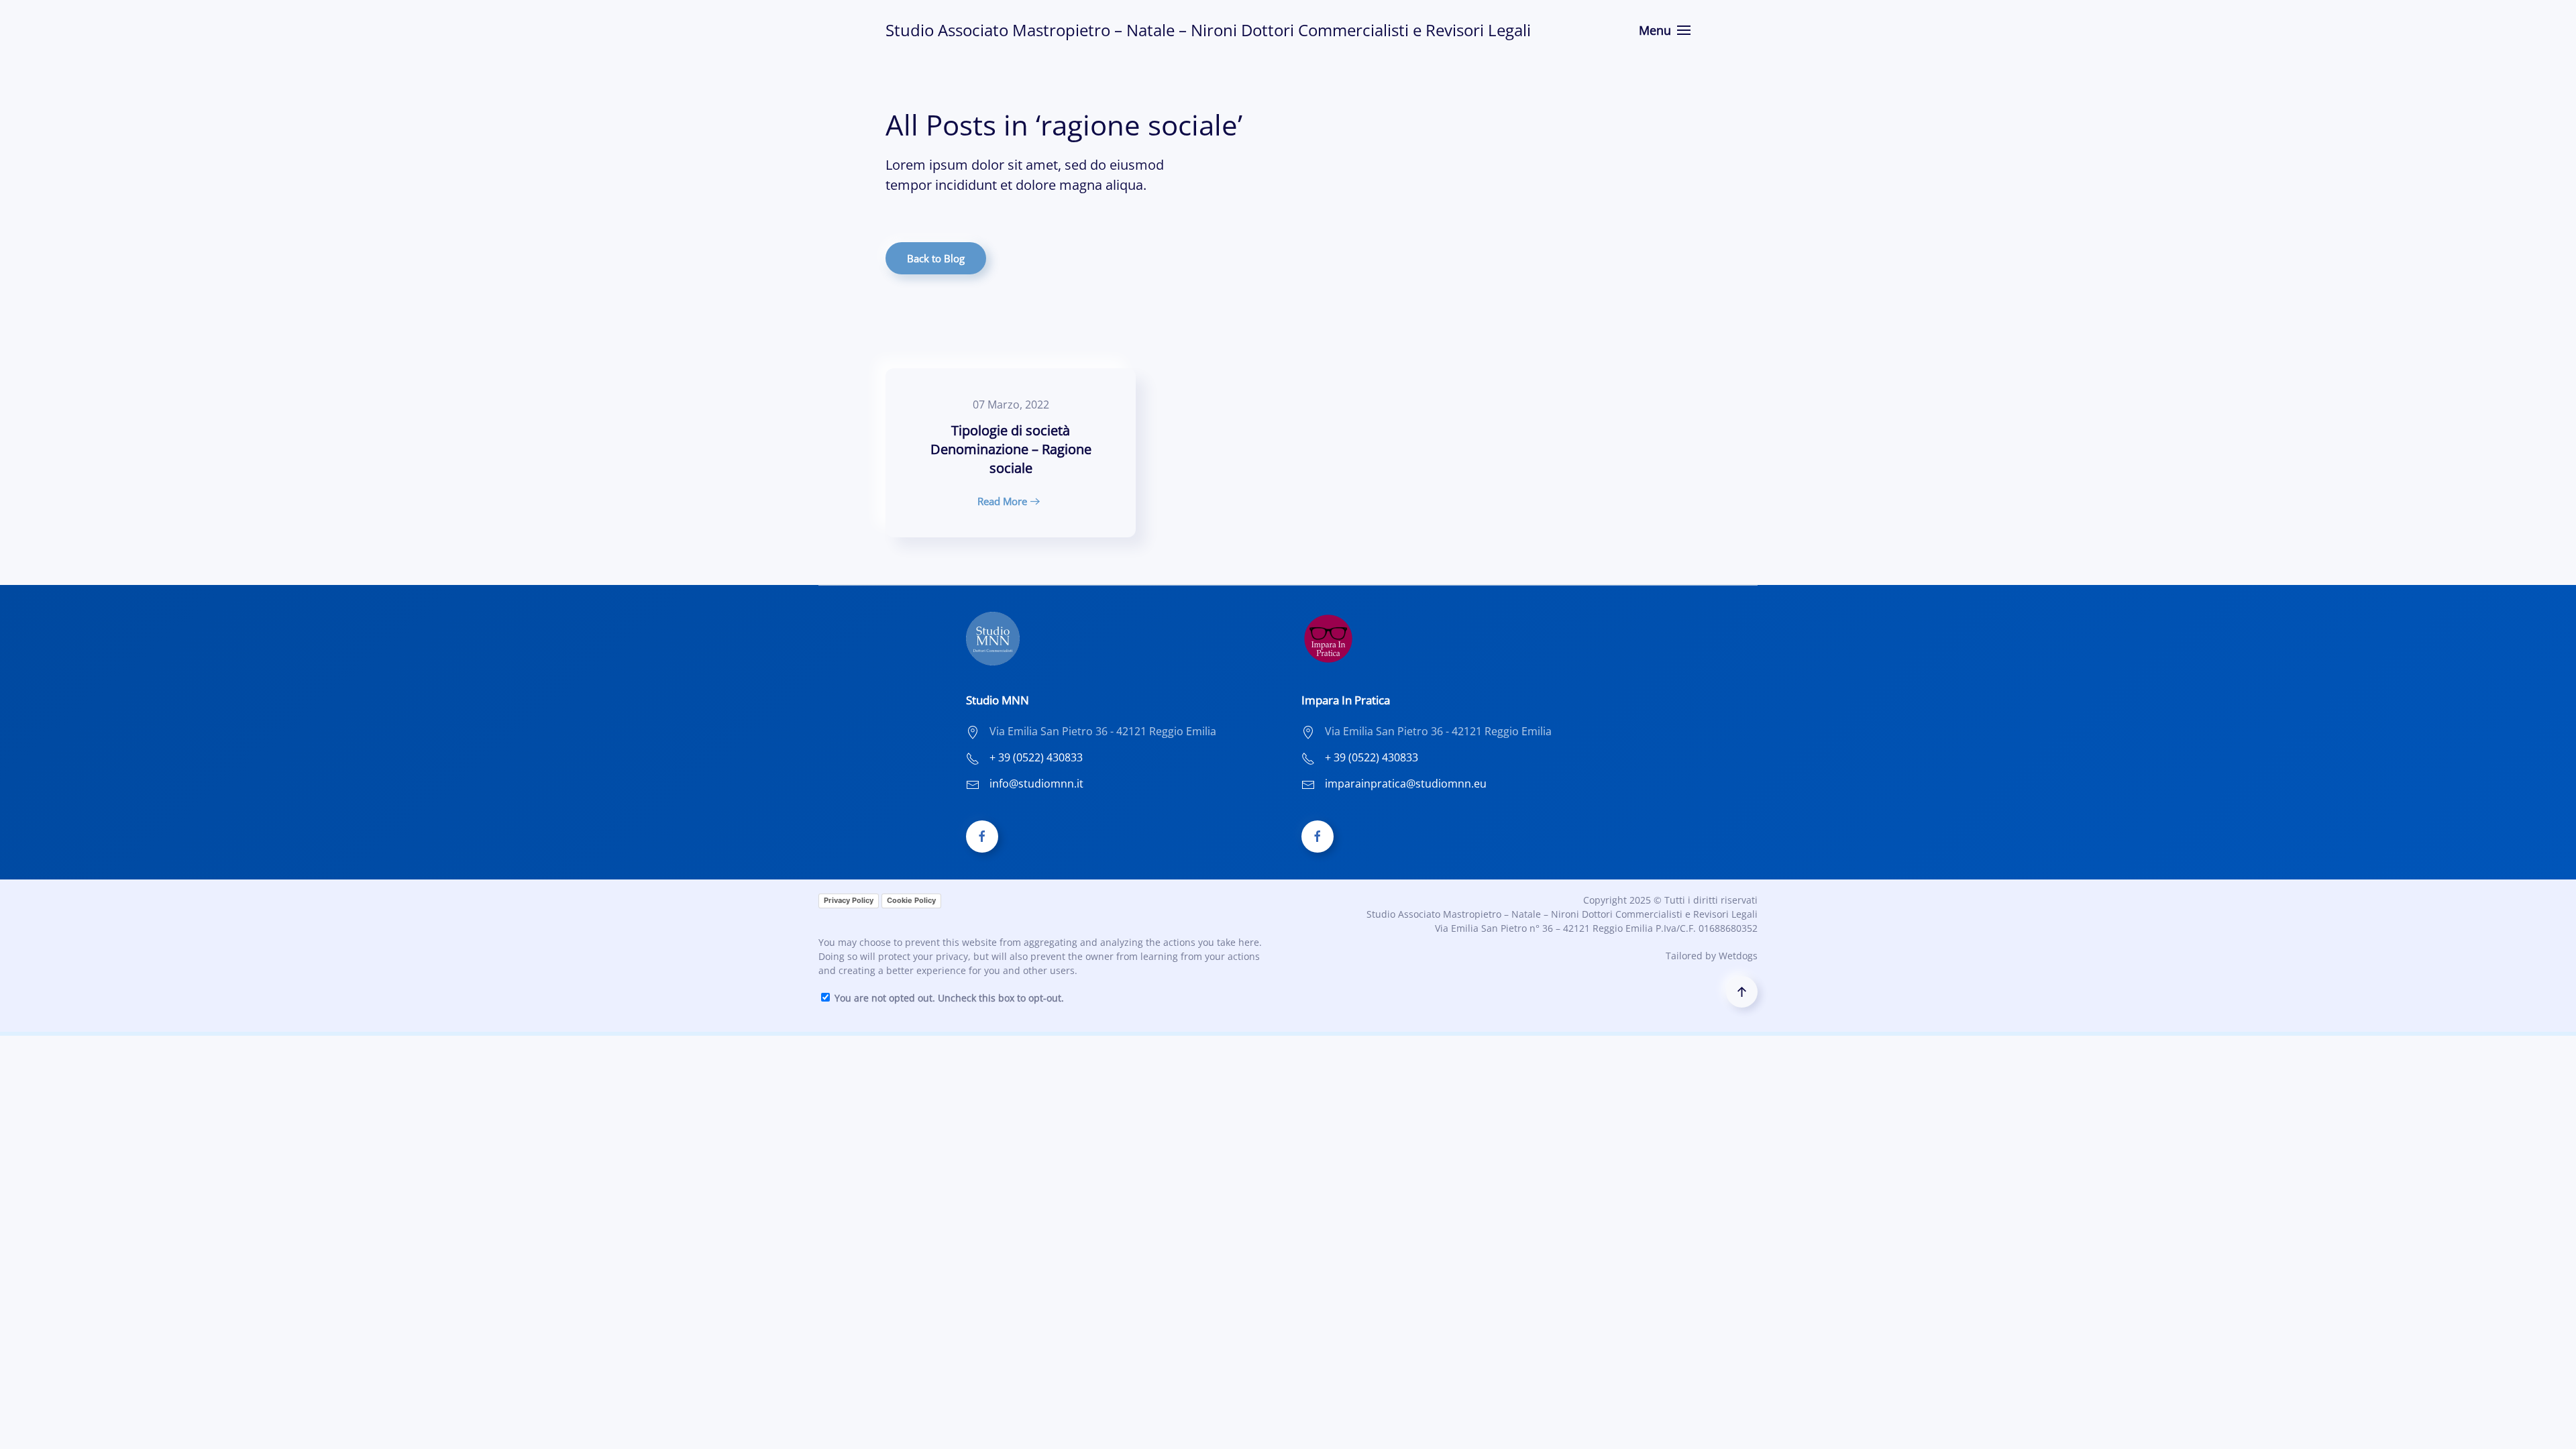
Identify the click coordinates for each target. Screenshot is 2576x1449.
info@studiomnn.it (1036, 784)
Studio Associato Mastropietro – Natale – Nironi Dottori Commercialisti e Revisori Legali (1208, 30)
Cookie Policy (911, 900)
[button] (1665, 30)
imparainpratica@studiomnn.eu (1406, 784)
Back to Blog (936, 258)
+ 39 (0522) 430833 (1036, 757)
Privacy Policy (849, 900)
